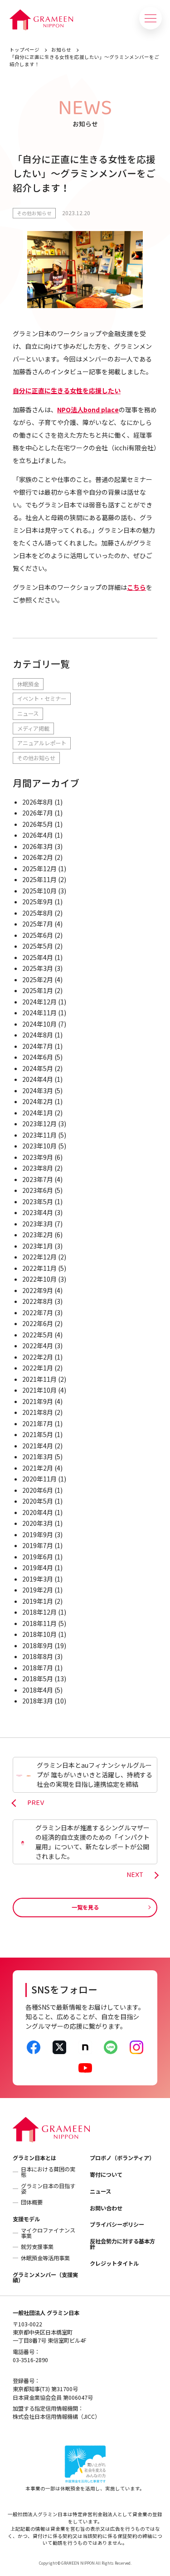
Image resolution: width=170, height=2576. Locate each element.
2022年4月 (38, 1346)
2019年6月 (38, 1557)
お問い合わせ (106, 2208)
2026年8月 (38, 802)
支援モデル (26, 2219)
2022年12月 (39, 1257)
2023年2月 (38, 1235)
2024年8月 (38, 1035)
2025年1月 (38, 990)
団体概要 (32, 2202)
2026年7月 (38, 813)
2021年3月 (38, 1457)
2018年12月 (39, 1612)
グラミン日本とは (34, 2158)
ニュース (28, 714)
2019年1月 (38, 1601)
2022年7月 (38, 1312)
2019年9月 (38, 1534)
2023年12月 (39, 1124)
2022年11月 (39, 1268)
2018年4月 (38, 1690)
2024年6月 (38, 1057)
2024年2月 (38, 1101)
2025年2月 (38, 979)
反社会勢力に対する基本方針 (122, 2244)
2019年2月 (38, 1590)
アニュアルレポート (42, 743)
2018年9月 (38, 1645)
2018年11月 (39, 1623)
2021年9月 (38, 1401)
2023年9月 (38, 1157)
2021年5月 (38, 1434)
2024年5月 (38, 1068)
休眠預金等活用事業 (45, 2258)
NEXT (135, 1875)
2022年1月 (38, 1368)
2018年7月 (38, 1668)
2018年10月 (39, 1634)
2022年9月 (38, 1290)
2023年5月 (38, 1201)
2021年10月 (39, 1390)
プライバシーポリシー (117, 2224)
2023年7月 (38, 1179)
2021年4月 (38, 1446)
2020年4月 (38, 1512)
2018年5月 (38, 1679)
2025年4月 (38, 957)
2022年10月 (39, 1279)
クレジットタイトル (114, 2263)
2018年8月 (38, 1656)
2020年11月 (39, 1479)
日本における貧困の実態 (48, 2172)
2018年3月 (38, 1701)
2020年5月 (38, 1501)
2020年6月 (38, 1490)
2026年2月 (38, 857)
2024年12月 (39, 1002)
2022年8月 (38, 1301)
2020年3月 (38, 1523)
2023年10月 (39, 1146)
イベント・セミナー (42, 699)
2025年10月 (39, 891)
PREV (36, 1803)
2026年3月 (38, 846)
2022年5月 (38, 1335)
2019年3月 (38, 1579)
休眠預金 (28, 684)
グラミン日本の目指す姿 (48, 2189)
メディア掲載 (33, 728)
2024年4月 (38, 1079)
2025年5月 (38, 946)
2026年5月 (38, 824)
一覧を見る (85, 1907)
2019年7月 (38, 1545)
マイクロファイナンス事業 (48, 2233)
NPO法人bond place (88, 410)
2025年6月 (38, 935)
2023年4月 (38, 1212)
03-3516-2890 (30, 2360)
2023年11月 (39, 1135)
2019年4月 (38, 1568)
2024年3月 (38, 1090)
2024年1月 (38, 1113)
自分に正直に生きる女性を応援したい (67, 391)
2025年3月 (38, 968)
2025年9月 (38, 902)
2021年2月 (38, 1468)
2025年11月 (39, 879)
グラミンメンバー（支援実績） (45, 2277)
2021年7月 (38, 1423)
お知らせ (61, 50)
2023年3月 (38, 1224)
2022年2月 (38, 1357)
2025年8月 (38, 913)
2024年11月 (39, 1013)
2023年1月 (38, 1246)
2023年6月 (38, 1190)
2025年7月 (38, 924)
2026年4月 (38, 835)
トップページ (24, 50)
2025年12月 (39, 868)
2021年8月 (38, 1412)
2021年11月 (39, 1379)
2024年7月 (38, 1046)
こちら (136, 587)
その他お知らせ (34, 213)
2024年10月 (39, 1024)
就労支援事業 (37, 2247)
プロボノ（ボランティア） (122, 2158)
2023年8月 (38, 1168)
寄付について (106, 2175)
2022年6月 (38, 1323)
